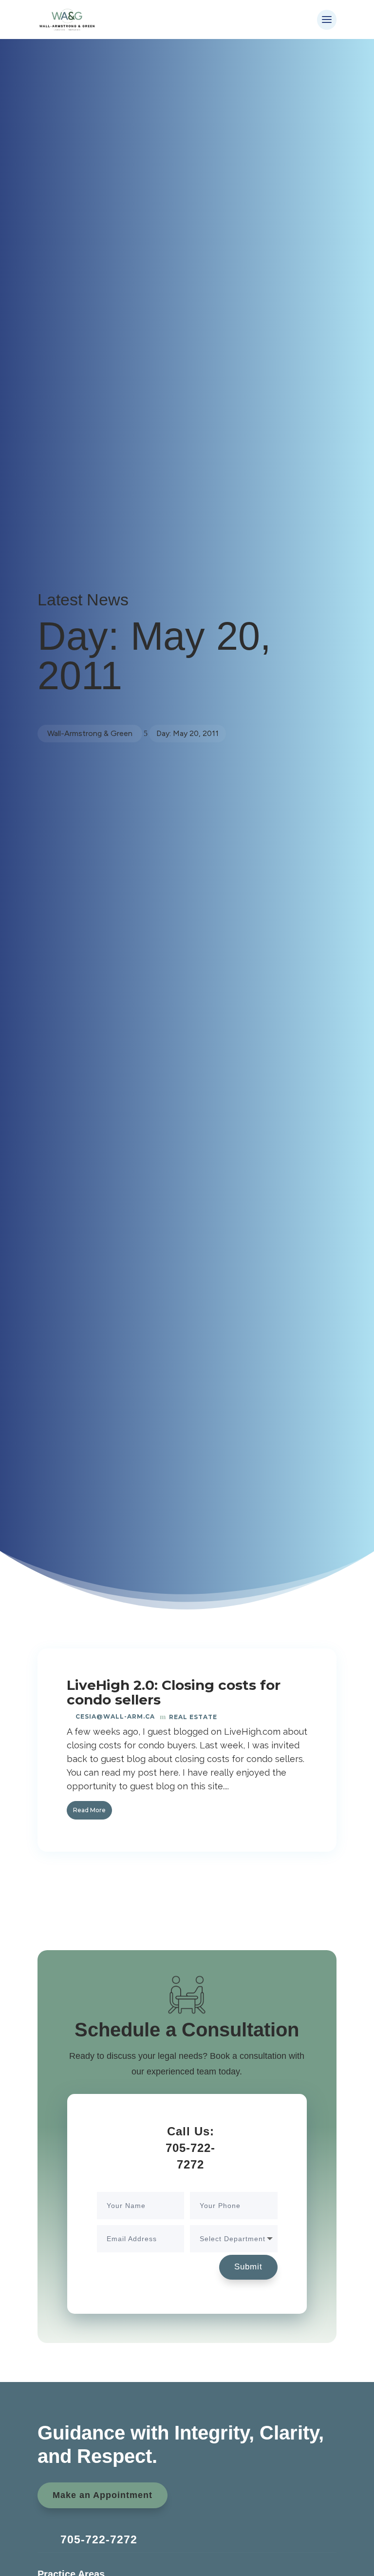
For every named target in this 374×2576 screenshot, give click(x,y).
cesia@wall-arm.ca (115, 1716)
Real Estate (193, 1717)
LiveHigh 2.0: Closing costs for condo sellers (174, 1692)
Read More (89, 1810)
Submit (248, 2267)
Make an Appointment (103, 2495)
